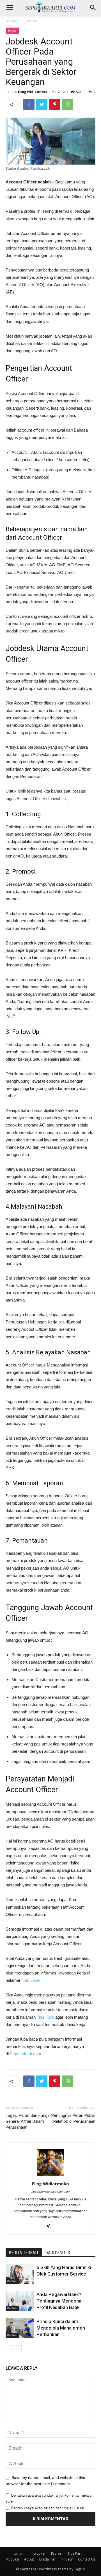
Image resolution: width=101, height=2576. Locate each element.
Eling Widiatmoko (33, 92)
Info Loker (31, 1980)
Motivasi (12, 2559)
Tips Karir (45, 2017)
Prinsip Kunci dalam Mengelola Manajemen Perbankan (61, 2328)
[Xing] (51, 2227)
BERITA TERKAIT (24, 2253)
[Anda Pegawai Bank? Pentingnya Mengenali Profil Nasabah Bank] (20, 2301)
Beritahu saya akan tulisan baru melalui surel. (48, 2508)
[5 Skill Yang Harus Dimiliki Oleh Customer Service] (20, 2274)
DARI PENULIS (58, 2253)
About (29, 2559)
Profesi (30, 21)
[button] (93, 8)
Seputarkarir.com (26, 2054)
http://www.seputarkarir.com (50, 2192)
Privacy (67, 2559)
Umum (19, 2553)
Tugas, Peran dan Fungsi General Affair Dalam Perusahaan (28, 2121)
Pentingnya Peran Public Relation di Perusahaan (73, 2118)
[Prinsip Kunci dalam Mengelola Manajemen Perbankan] (20, 2328)
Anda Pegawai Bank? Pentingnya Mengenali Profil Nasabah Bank (60, 2301)
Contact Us (87, 2559)
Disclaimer (48, 2559)
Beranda (12, 21)
